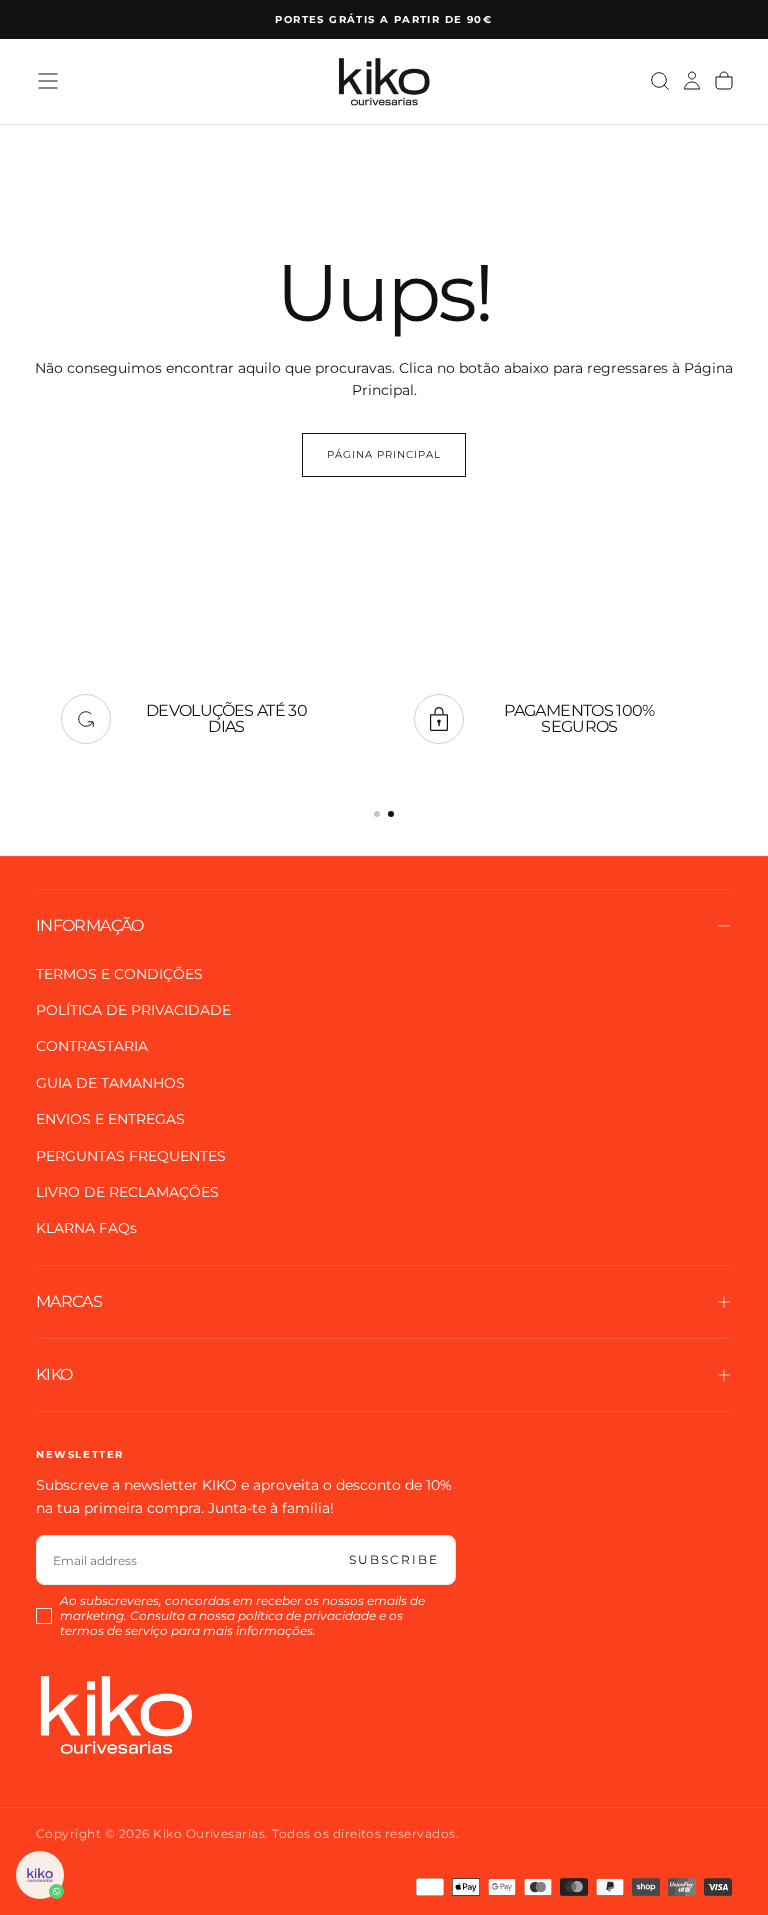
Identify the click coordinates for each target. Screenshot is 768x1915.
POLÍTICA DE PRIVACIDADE (133, 1010)
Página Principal (384, 454)
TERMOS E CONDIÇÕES (119, 974)
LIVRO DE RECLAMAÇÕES (127, 1192)
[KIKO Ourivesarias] (116, 1714)
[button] (48, 81)
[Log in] (692, 81)
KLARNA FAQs (86, 1228)
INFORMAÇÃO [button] (90, 925)
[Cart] (724, 81)
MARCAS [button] (69, 1301)
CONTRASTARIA (92, 1046)
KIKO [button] (54, 1374)
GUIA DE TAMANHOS (110, 1083)
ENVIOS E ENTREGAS (110, 1119)
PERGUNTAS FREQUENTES (131, 1156)
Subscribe (394, 1559)
